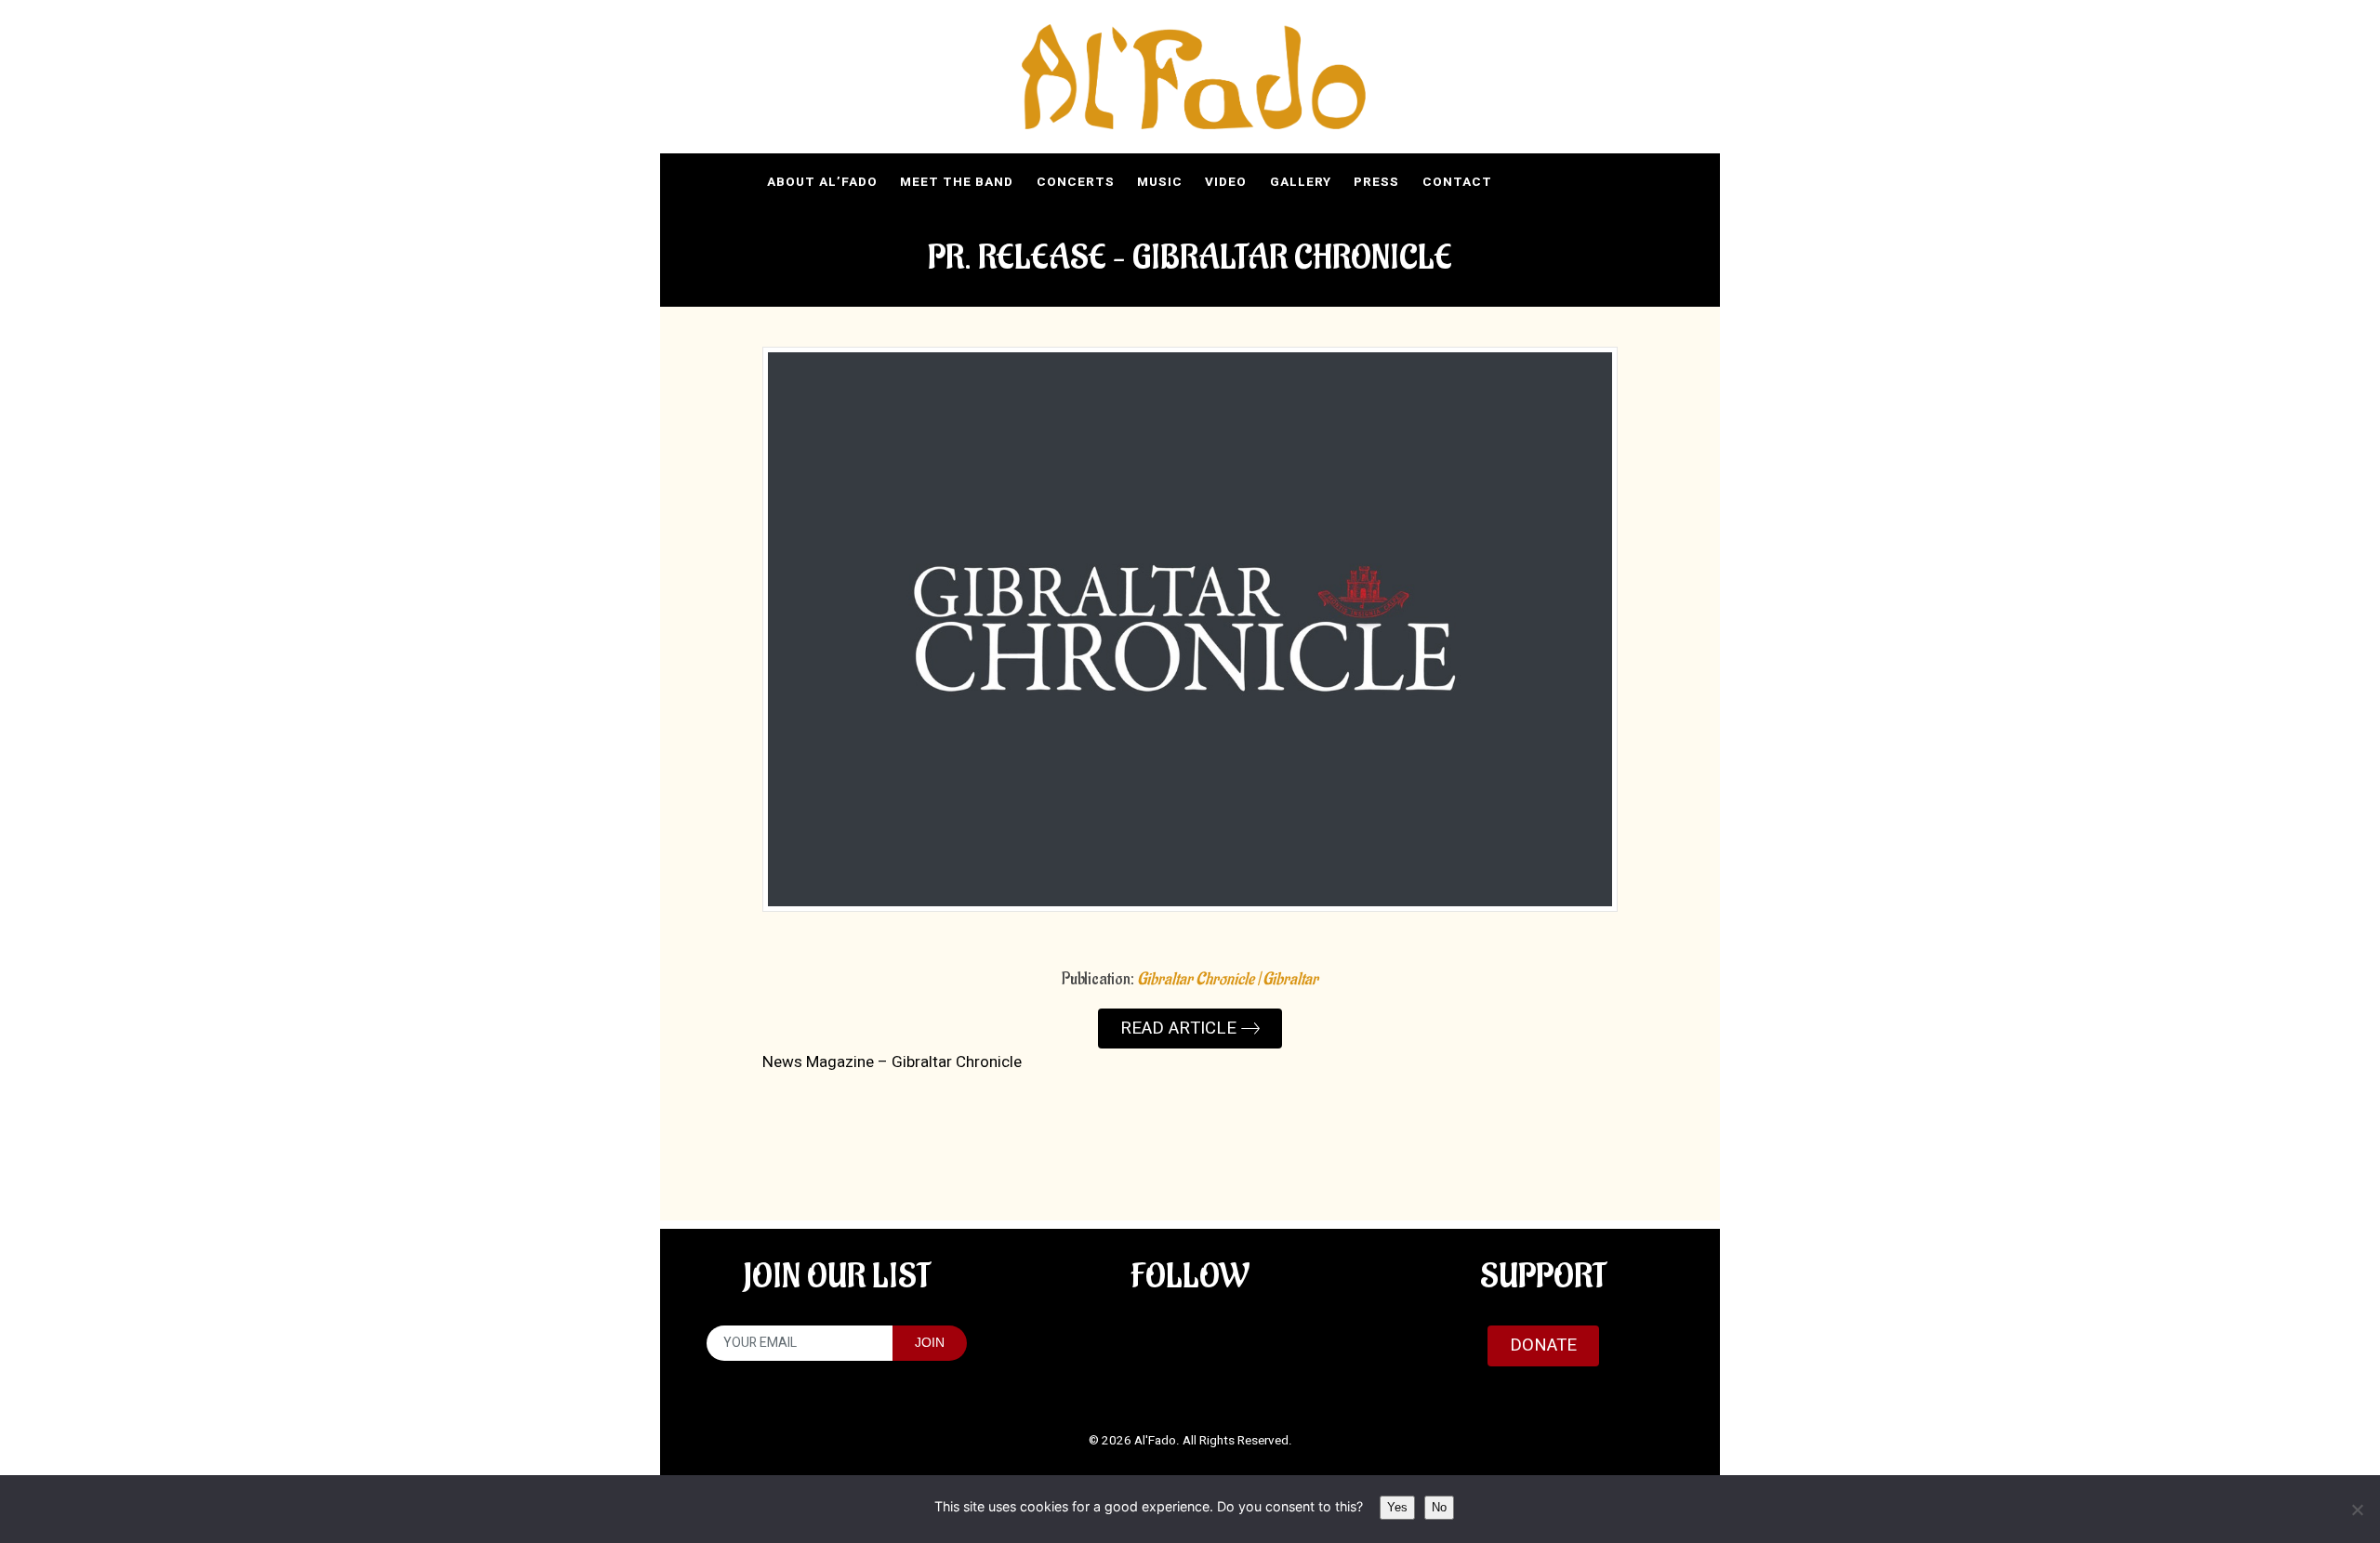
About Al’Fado (822, 182)
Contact (1457, 182)
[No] (2357, 1510)
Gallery (1301, 182)
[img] (1194, 77)
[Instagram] (1564, 181)
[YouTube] (1524, 181)
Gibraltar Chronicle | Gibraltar (1228, 979)
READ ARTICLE (1181, 1028)
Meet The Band (957, 182)
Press (1376, 182)
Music (1160, 182)
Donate (1543, 1345)
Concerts (1076, 182)
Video (1226, 182)
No (1439, 1507)
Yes (1397, 1507)
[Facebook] (1605, 181)
